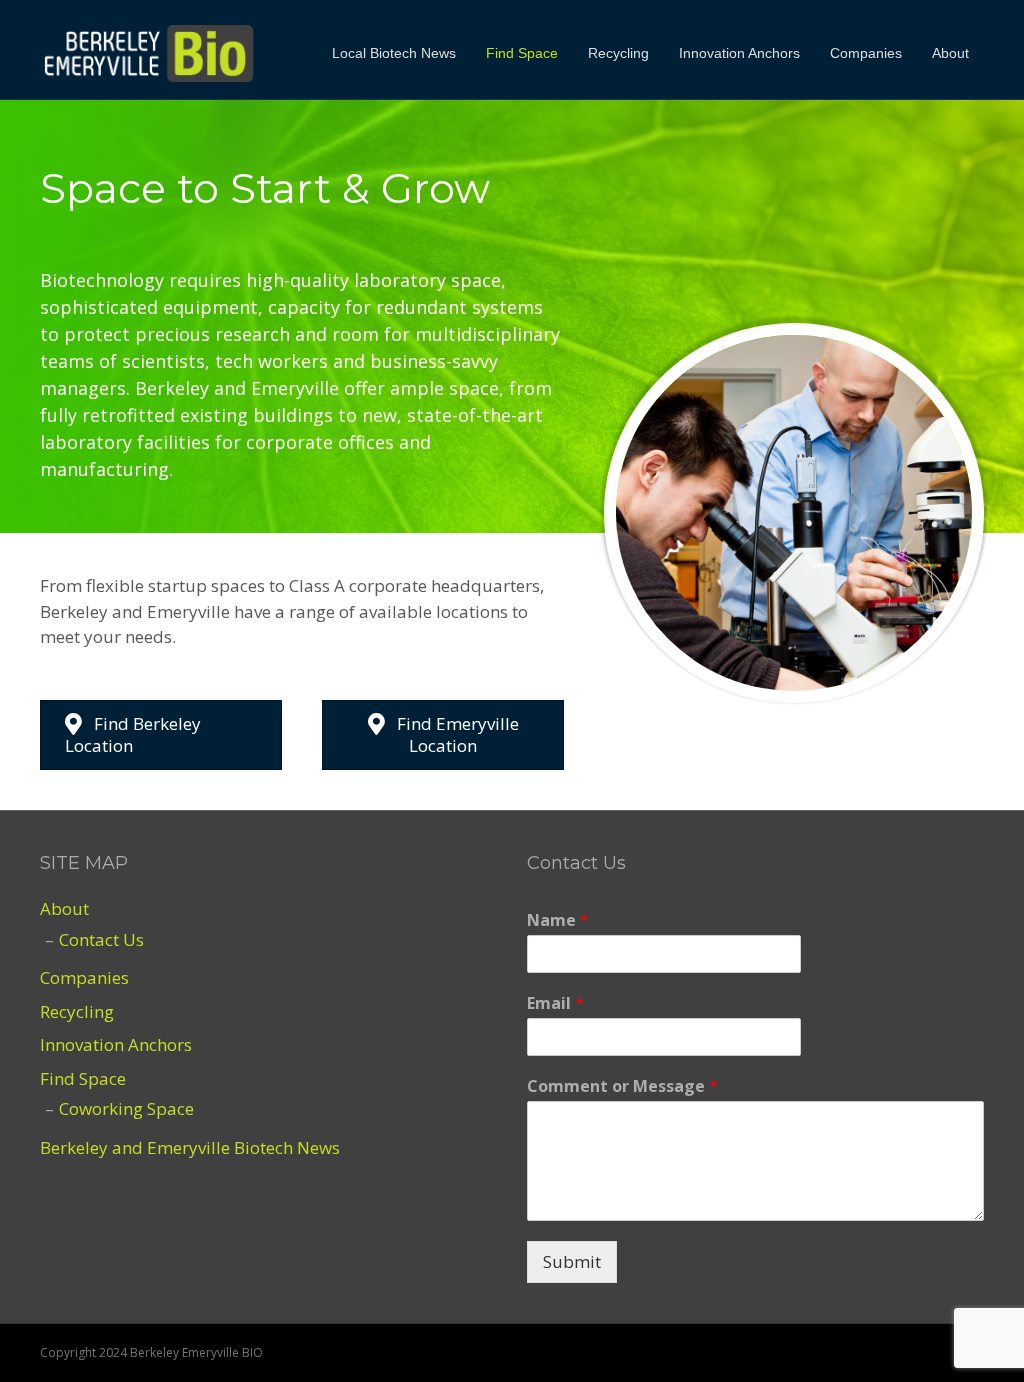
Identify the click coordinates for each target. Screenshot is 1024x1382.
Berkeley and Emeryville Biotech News (190, 1147)
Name (558, 920)
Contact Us (101, 939)
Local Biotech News (394, 53)
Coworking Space (126, 1108)
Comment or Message (622, 1086)
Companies (866, 53)
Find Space (522, 53)
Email (555, 1003)
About (950, 53)
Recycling (618, 53)
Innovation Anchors (739, 53)
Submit (572, 1261)
